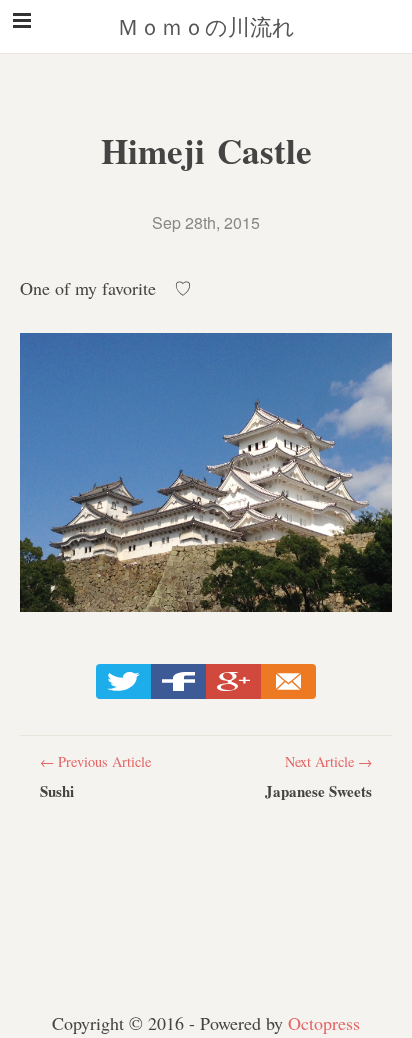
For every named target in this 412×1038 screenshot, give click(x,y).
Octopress (324, 1023)
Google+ (233, 681)
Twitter (123, 681)
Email (288, 681)
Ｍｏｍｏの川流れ (206, 26)
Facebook (178, 681)
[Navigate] (22, 28)
